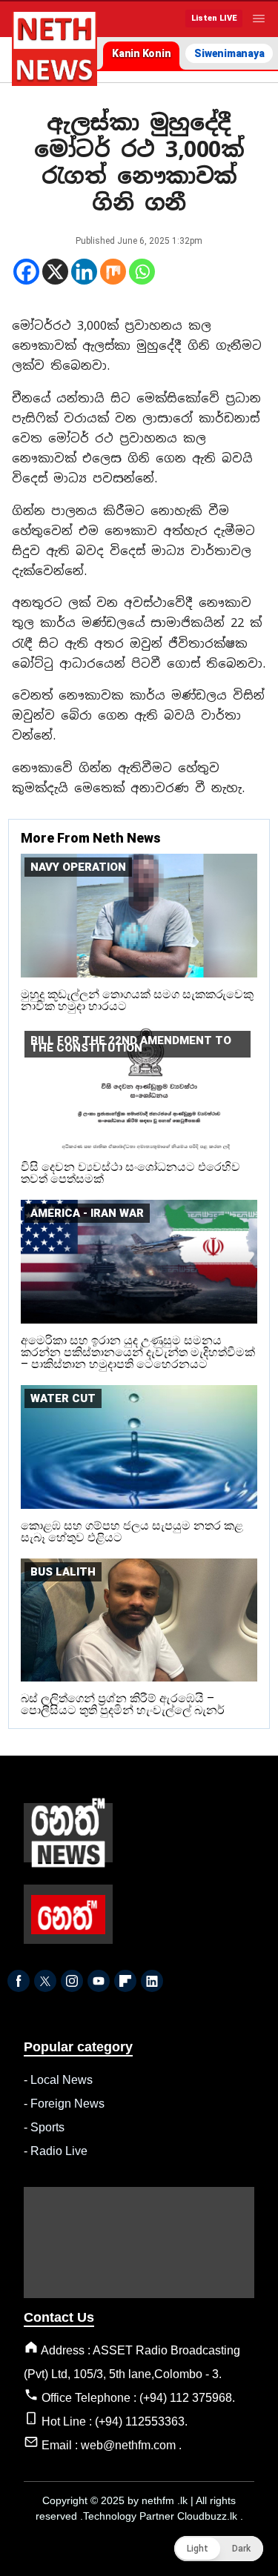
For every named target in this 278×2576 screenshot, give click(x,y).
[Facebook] (26, 272)
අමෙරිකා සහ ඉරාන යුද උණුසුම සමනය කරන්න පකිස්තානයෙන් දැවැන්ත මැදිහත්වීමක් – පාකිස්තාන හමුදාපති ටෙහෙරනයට (138, 1352)
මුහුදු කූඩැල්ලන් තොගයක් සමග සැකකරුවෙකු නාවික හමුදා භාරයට (137, 1000)
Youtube (99, 1981)
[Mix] (113, 272)
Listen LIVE (214, 18)
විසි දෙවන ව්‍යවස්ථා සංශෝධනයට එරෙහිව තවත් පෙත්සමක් (130, 1173)
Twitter (45, 1981)
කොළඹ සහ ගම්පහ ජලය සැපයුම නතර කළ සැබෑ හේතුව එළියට (132, 1531)
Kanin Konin (141, 53)
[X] (55, 272)
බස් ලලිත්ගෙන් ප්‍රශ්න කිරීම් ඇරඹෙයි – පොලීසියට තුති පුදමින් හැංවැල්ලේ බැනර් (123, 1704)
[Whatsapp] (142, 272)
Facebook (19, 1981)
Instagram (72, 1981)
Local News (62, 2080)
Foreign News (67, 2104)
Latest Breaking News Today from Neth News (54, 49)
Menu (259, 19)
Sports (47, 2127)
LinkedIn (152, 1981)
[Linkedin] (84, 272)
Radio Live (59, 2151)
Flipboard (125, 1981)
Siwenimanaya (229, 53)
